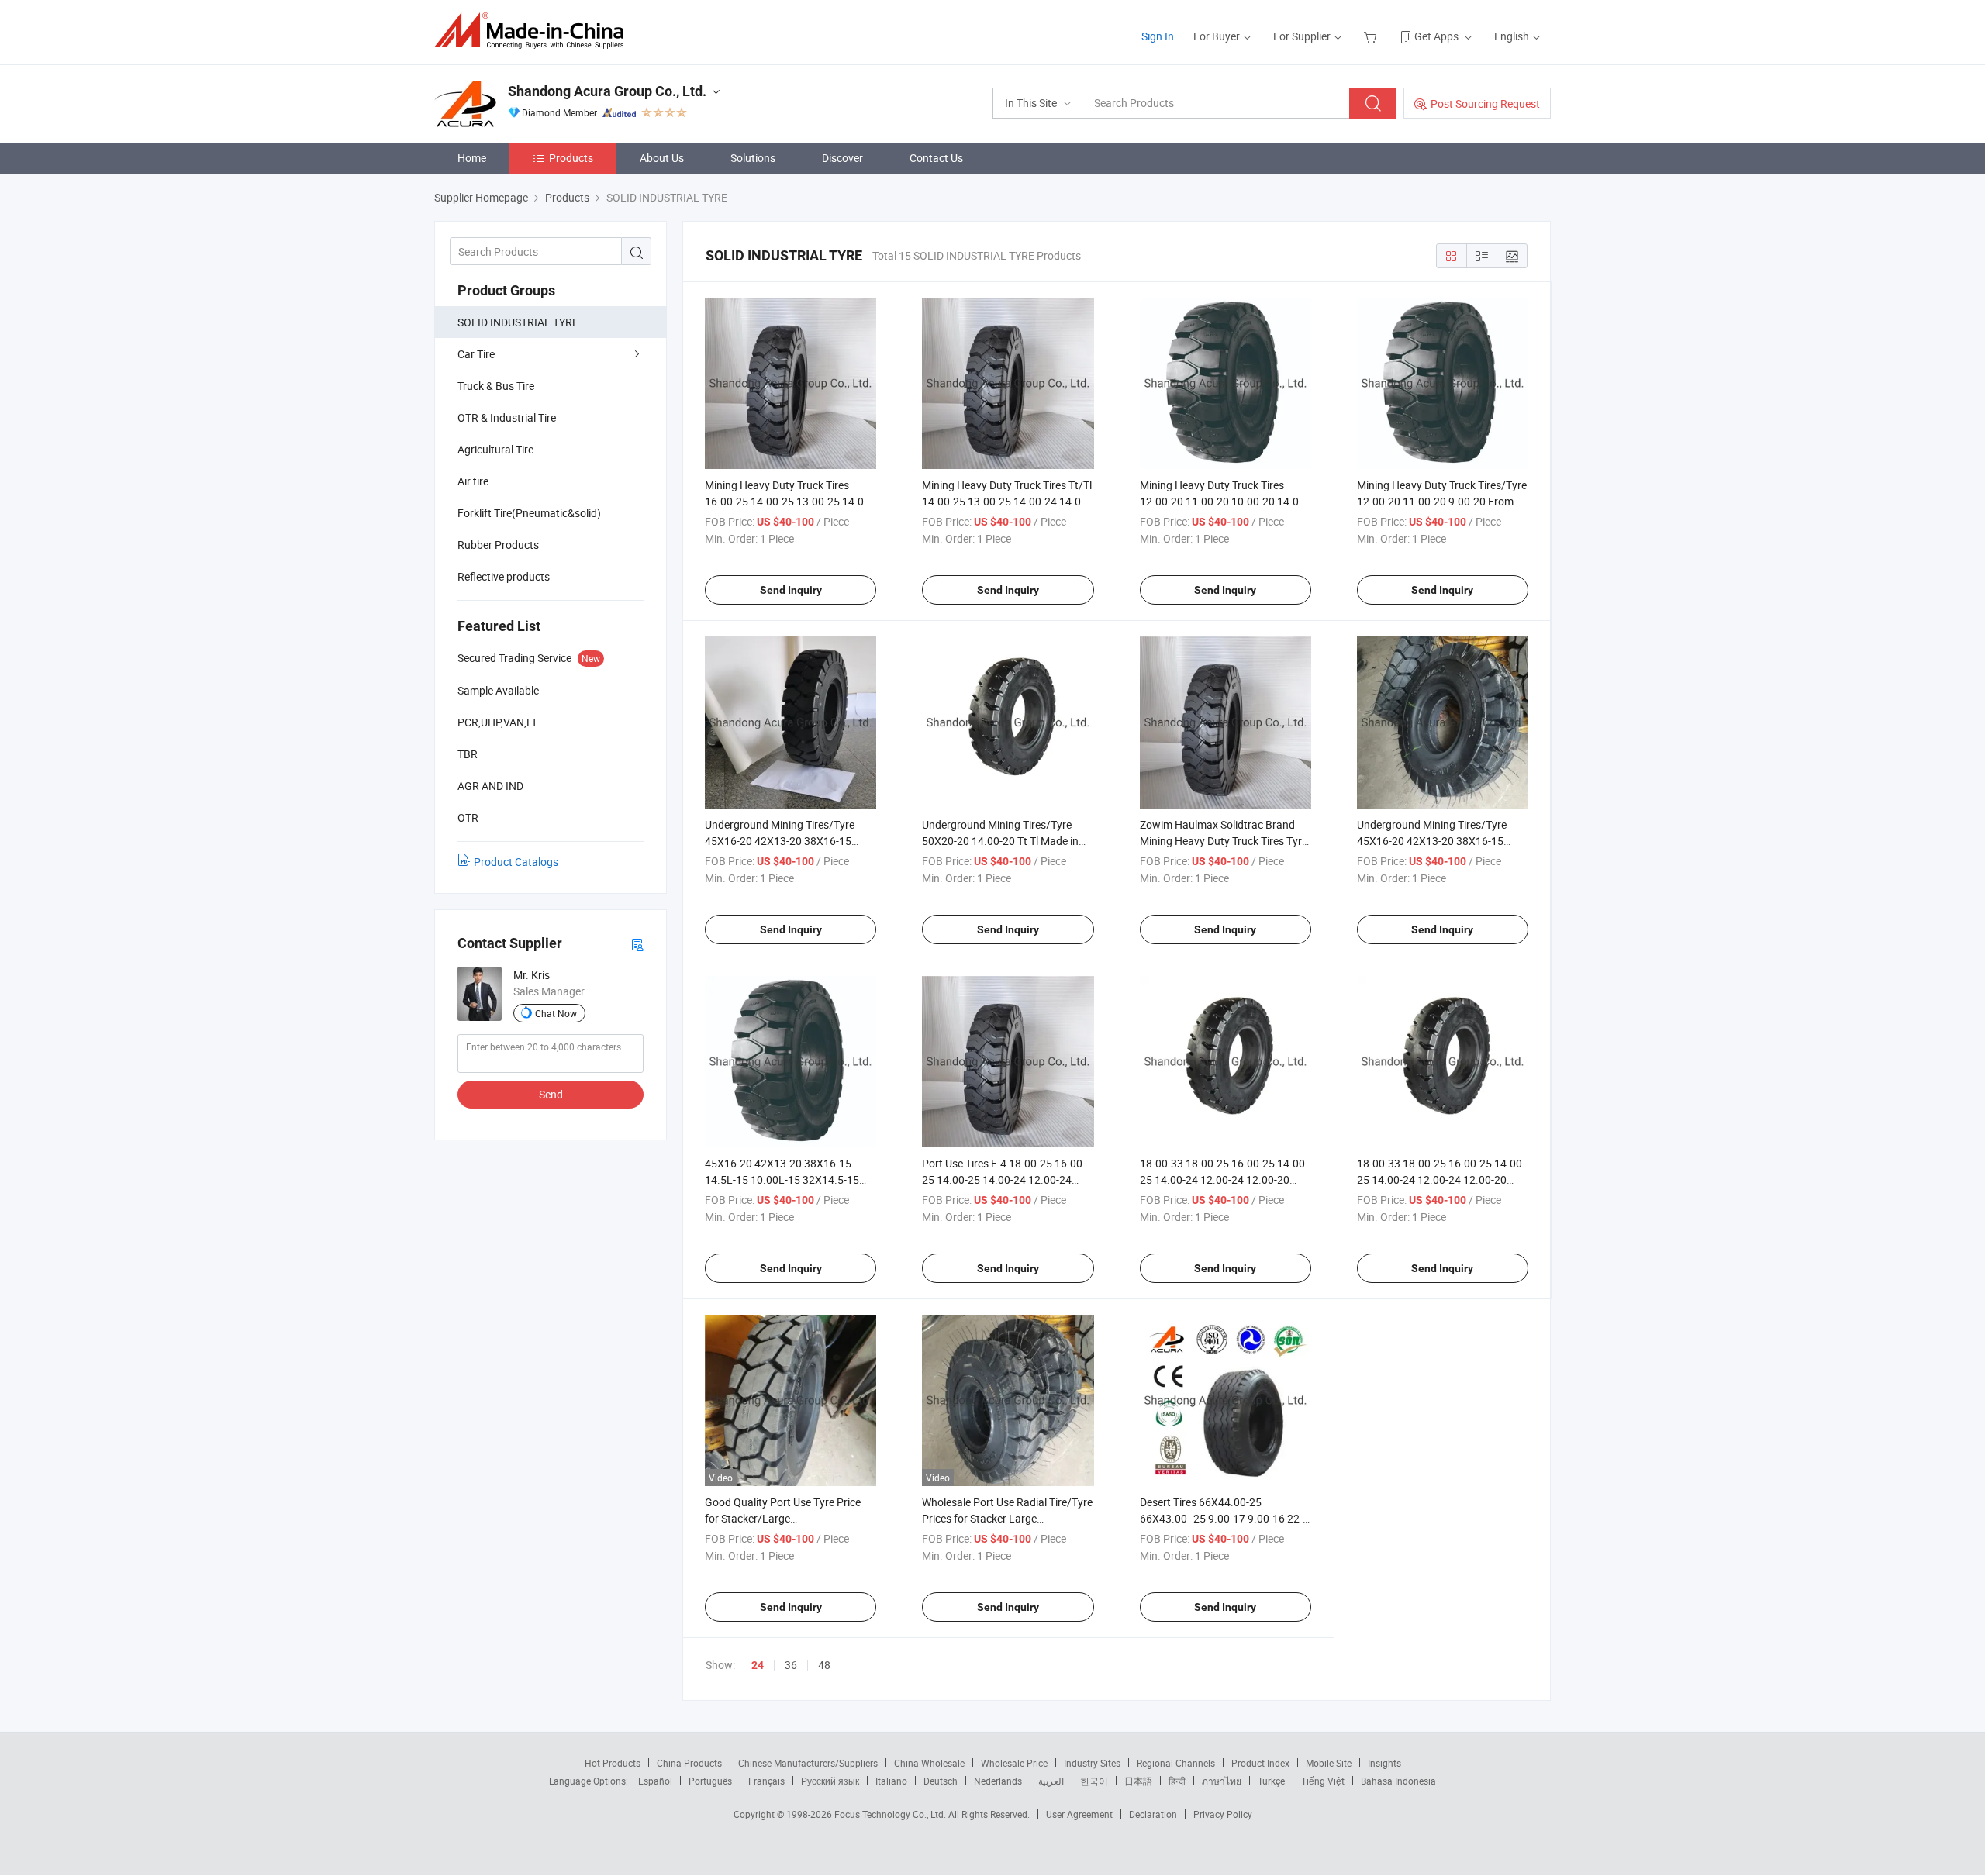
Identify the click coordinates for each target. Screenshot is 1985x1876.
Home (472, 158)
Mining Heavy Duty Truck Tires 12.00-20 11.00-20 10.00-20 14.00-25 (1224, 501)
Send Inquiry (791, 590)
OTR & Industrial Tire (507, 417)
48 (824, 1665)
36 (791, 1665)
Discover (842, 158)
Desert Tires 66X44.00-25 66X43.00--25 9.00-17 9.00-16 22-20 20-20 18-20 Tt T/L (1221, 1518)
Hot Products (613, 1763)
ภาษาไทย (1222, 1781)
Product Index (1260, 1763)
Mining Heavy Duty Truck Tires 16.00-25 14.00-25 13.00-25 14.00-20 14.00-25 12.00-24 (789, 501)
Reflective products (504, 576)
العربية (1051, 1781)
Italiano (891, 1781)
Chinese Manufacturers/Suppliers (808, 1763)
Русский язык (830, 1781)
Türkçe (1271, 1781)
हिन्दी (1177, 1781)
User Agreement (1079, 1814)
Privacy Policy (1223, 1814)
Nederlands (998, 1781)
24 (758, 1665)
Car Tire (476, 354)
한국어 (1094, 1781)
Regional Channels (1176, 1763)
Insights (1384, 1763)
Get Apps (1436, 36)
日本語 (1138, 1781)
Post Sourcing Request (1485, 103)
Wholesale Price (1014, 1763)
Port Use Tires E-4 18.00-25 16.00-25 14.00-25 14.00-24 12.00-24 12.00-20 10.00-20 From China (1004, 1179)
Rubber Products (498, 545)
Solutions (753, 158)
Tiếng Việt (1323, 1781)
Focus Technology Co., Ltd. (891, 1814)
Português (710, 1781)
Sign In (1158, 36)
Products (571, 158)
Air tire (473, 481)
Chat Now (556, 1013)
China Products (689, 1763)
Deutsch (941, 1781)
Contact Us (936, 158)
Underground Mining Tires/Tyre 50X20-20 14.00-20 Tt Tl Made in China (1000, 841)
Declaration (1153, 1814)
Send (551, 1094)
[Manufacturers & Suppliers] (534, 31)
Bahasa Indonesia (1398, 1781)
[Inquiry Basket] (1372, 36)
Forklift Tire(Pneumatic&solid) (529, 513)
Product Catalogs (516, 862)
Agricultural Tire (495, 449)
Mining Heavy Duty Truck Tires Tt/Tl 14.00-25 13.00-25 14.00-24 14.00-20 (1007, 501)
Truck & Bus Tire (496, 386)
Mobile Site (1329, 1763)
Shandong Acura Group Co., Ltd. (607, 91)
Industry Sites (1092, 1763)
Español (655, 1781)
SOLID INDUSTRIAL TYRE (518, 322)
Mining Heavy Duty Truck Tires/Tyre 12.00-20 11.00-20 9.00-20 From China (1442, 501)
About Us (662, 158)
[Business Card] (637, 944)
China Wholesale (929, 1763)
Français (766, 1781)
